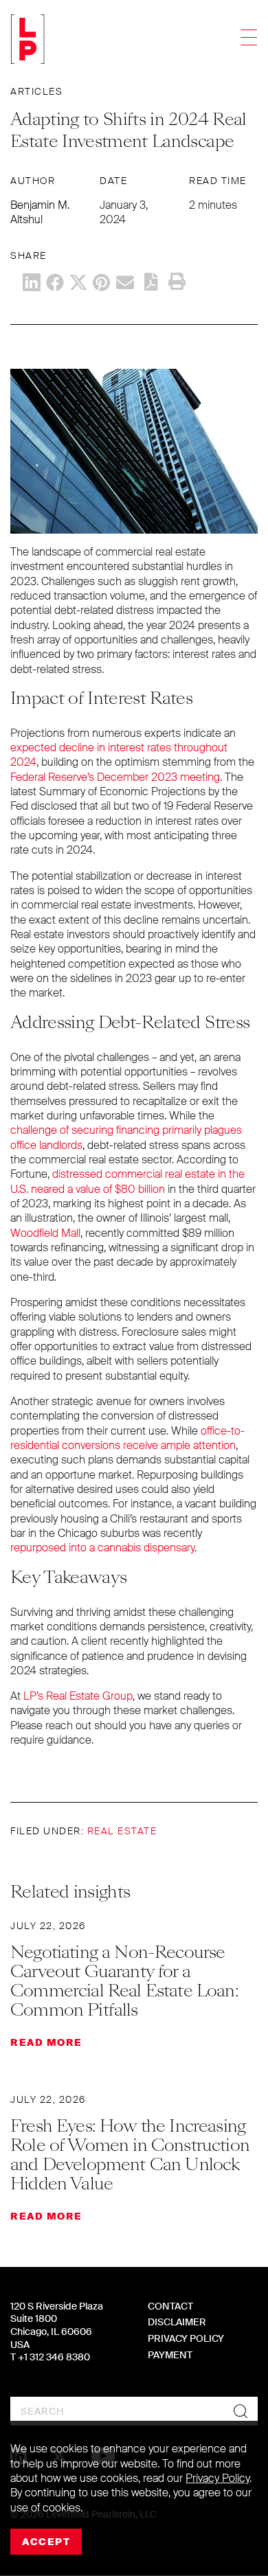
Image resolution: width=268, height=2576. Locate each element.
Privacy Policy (186, 2338)
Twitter (78, 282)
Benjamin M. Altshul (40, 212)
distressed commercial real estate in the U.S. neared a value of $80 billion (127, 1181)
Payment (170, 2355)
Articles (36, 91)
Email (125, 282)
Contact (170, 2306)
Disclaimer (177, 2322)
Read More (46, 2042)
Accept (46, 2542)
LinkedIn (32, 282)
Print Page (177, 282)
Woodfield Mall (45, 1233)
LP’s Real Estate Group (78, 1696)
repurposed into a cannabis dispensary (102, 1548)
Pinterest (102, 282)
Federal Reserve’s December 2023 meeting (115, 777)
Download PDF (151, 282)
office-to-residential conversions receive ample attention (127, 1438)
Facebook (55, 282)
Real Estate (122, 1831)
